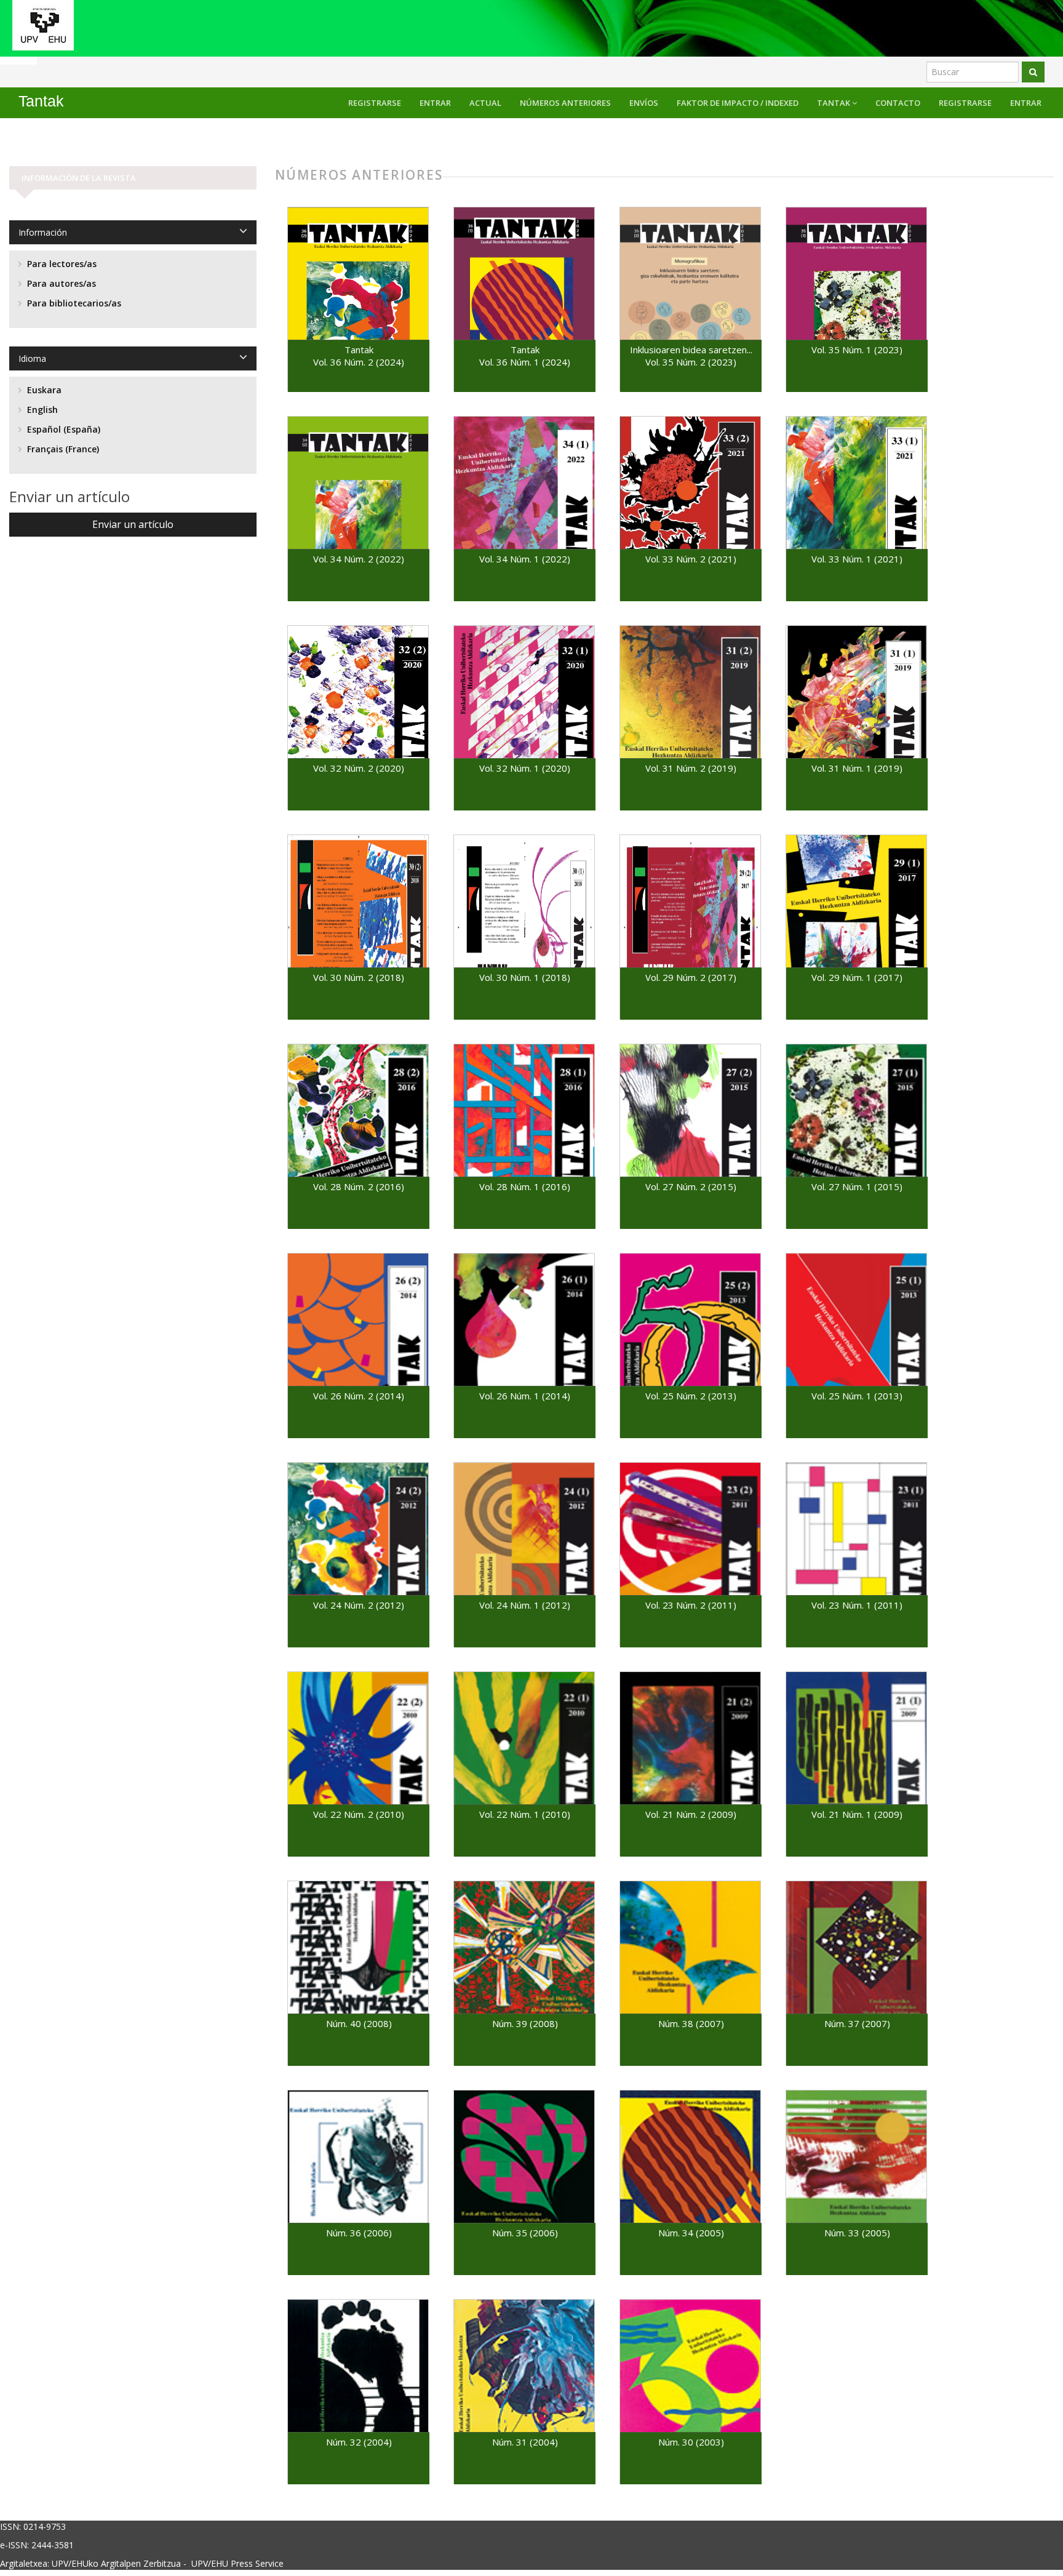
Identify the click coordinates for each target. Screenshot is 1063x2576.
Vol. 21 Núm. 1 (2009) (857, 1814)
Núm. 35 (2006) (525, 2233)
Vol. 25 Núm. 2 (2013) (691, 1396)
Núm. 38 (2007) (691, 2023)
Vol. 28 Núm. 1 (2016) (525, 1186)
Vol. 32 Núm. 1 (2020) (525, 768)
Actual (485, 103)
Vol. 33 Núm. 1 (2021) (857, 559)
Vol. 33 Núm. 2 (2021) (691, 559)
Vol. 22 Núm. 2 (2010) (359, 1814)
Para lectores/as (61, 264)
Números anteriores (565, 103)
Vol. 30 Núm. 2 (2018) (359, 977)
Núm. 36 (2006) (359, 2233)
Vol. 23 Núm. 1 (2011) (857, 1605)
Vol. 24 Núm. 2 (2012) (359, 1605)
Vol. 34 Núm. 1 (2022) (525, 559)
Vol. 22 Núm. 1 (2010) (525, 1814)
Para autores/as (60, 283)
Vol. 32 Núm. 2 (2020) (359, 768)
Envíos (644, 103)
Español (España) (62, 429)
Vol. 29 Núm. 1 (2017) (857, 977)
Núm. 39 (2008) (525, 2023)
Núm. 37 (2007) (857, 2023)
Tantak (834, 103)
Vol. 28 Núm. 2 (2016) (359, 1186)
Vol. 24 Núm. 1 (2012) (525, 1605)
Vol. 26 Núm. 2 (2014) (359, 1396)
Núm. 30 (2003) (691, 2442)
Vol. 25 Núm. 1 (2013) (857, 1396)
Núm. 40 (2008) (359, 2023)
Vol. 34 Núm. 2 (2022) (359, 559)
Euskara (43, 390)
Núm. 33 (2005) (857, 2233)
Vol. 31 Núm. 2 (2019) (691, 768)
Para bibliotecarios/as (73, 303)
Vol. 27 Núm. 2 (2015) (691, 1186)
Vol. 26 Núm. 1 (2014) (525, 1396)
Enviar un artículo (133, 524)
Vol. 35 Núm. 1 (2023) (857, 350)
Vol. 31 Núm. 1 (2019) (857, 768)
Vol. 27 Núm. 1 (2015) (857, 1186)
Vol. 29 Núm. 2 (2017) (691, 977)
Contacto (898, 103)
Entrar (1026, 103)
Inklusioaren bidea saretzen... (691, 350)
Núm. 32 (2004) (359, 2442)
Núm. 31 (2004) (525, 2442)
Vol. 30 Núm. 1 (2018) (525, 977)
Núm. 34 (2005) (691, 2233)
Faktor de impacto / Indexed (738, 103)
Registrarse (965, 103)
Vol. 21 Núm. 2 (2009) (691, 1814)
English (41, 410)
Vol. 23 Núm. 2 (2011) (691, 1605)
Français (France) (62, 449)
